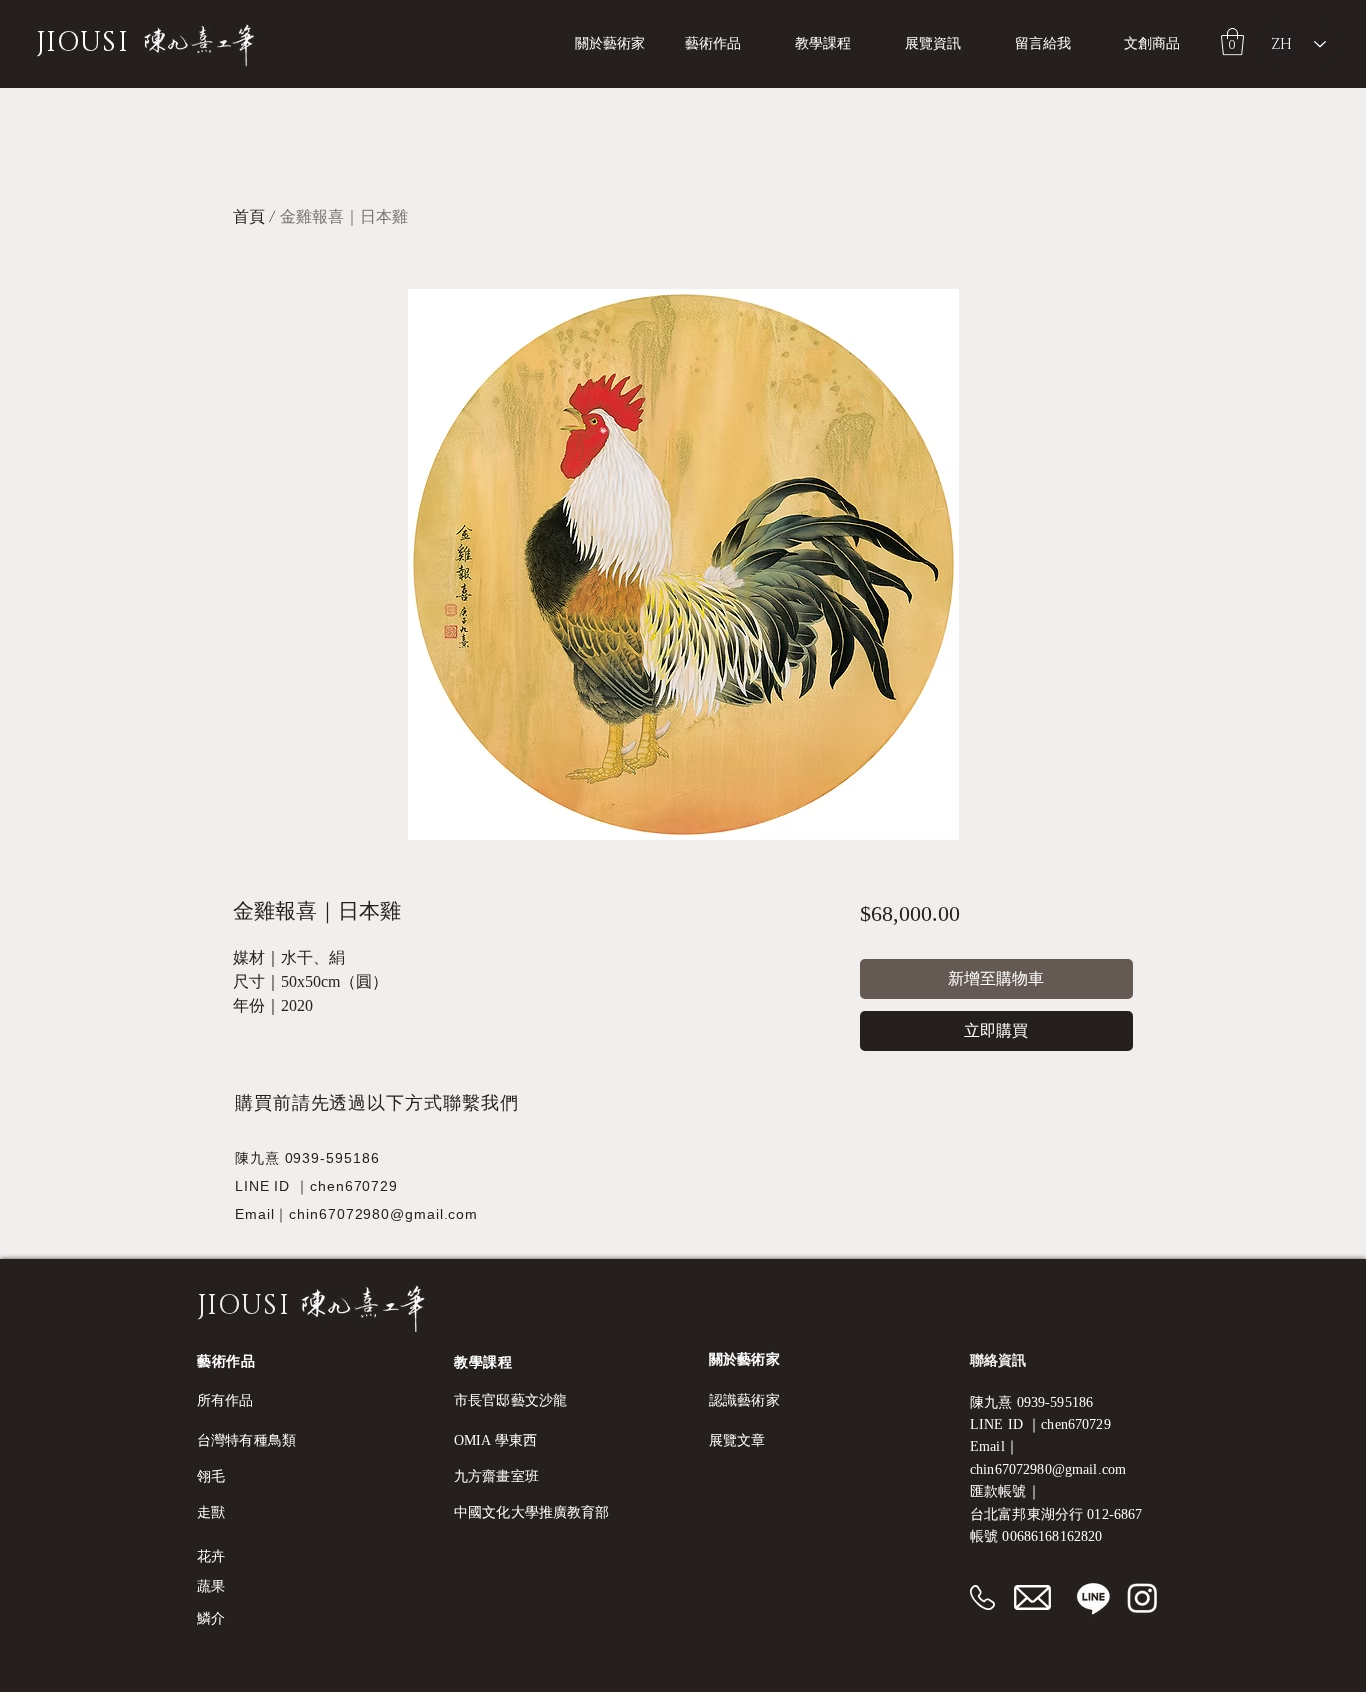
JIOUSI (82, 43)
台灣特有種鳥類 (246, 1440)
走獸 (211, 1512)
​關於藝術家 (744, 1359)
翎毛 (211, 1476)
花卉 (211, 1556)
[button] (835, 44)
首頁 (249, 217)
